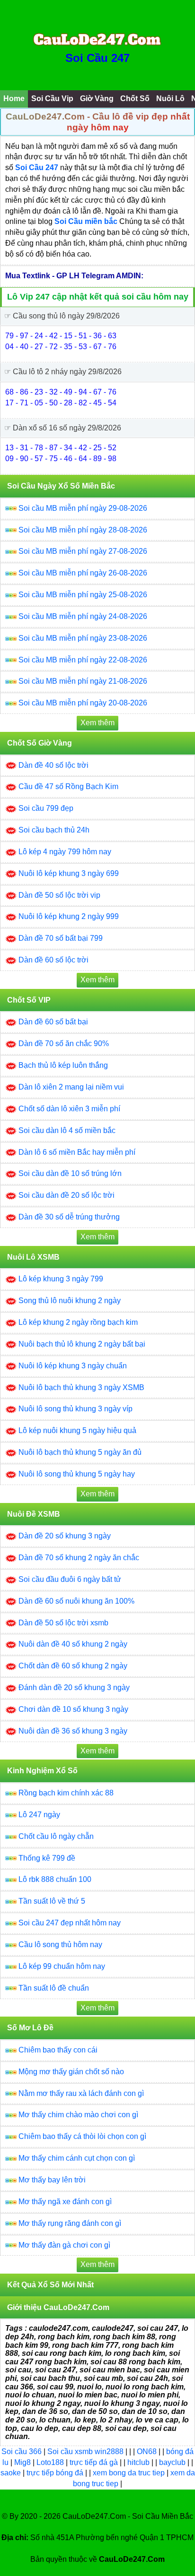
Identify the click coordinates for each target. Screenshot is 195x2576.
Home (14, 99)
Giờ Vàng (97, 99)
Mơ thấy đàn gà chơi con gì (64, 2245)
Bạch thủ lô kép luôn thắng (63, 1065)
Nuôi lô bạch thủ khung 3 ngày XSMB (81, 1387)
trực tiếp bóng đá (56, 2473)
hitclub (139, 2462)
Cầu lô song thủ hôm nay (60, 1945)
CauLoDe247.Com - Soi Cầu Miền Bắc (128, 2516)
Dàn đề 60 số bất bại (53, 1022)
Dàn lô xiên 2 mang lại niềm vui (71, 1087)
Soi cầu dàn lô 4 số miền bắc (67, 1130)
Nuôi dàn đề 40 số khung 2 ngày (73, 1644)
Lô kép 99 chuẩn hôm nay (62, 1966)
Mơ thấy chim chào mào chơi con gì (78, 2115)
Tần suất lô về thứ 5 (52, 1901)
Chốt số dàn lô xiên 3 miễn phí (69, 1109)
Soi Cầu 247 (97, 58)
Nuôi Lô (170, 99)
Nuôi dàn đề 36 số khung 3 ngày (73, 1731)
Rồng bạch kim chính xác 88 (66, 1793)
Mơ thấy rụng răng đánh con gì (70, 2223)
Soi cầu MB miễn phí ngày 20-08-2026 (83, 703)
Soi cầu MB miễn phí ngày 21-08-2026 (83, 681)
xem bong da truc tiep (130, 2473)
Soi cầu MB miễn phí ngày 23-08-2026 (83, 638)
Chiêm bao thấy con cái (58, 2050)
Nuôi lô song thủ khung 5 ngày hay (77, 1474)
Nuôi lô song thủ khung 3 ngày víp (75, 1409)
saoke (12, 2473)
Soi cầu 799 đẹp (46, 808)
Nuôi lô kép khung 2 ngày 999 (69, 916)
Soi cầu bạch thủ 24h (54, 830)
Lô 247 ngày (39, 1815)
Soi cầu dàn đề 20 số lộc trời (66, 1195)
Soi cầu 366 (22, 2451)
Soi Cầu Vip (52, 99)
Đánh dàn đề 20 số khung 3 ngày (74, 1687)
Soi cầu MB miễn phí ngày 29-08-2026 (83, 508)
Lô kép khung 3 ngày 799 (61, 1279)
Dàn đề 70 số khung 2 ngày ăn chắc (79, 1558)
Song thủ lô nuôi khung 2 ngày (70, 1301)
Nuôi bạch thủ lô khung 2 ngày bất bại (82, 1344)
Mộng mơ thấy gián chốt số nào (71, 2072)
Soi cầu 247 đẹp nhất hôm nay (70, 1923)
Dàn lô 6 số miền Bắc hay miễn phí (77, 1152)
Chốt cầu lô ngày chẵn (56, 1836)
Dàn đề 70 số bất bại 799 (61, 938)
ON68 (147, 2451)
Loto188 (50, 2462)
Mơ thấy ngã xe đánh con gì (65, 2202)
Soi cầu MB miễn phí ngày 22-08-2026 (83, 660)
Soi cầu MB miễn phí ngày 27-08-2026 (83, 551)
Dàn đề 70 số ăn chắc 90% (64, 1043)
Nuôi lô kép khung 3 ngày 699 (69, 873)
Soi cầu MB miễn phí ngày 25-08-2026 (83, 595)
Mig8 (22, 2462)
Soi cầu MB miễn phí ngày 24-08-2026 (83, 616)
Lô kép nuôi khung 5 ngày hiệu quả (77, 1430)
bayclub (173, 2462)
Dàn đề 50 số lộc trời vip (59, 895)
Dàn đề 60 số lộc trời (53, 960)
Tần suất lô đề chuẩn (54, 1988)
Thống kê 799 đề (47, 1858)
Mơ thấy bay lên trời (52, 2180)
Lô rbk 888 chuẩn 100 (55, 1879)
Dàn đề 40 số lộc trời (53, 765)
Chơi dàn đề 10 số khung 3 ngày (73, 1709)
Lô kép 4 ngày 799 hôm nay (65, 852)
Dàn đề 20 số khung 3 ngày (65, 1536)
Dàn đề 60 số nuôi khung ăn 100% (76, 1601)
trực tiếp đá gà (95, 2462)
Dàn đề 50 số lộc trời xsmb (63, 1623)
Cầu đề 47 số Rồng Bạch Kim (68, 786)
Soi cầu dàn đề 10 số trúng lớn (70, 1173)
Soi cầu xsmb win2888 (85, 2451)
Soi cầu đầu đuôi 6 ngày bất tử (70, 1579)
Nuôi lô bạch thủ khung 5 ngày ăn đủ (80, 1452)
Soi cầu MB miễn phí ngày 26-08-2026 (83, 573)
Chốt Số (135, 99)
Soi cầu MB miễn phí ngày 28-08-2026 (83, 530)
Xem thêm (97, 723)
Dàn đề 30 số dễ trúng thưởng (69, 1217)
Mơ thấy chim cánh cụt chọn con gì (77, 2158)
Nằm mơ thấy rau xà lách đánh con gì (81, 2093)
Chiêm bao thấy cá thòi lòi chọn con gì (82, 2136)
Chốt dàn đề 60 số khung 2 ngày (73, 1666)
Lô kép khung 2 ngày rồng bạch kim (78, 1322)
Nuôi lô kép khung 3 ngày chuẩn (73, 1366)
